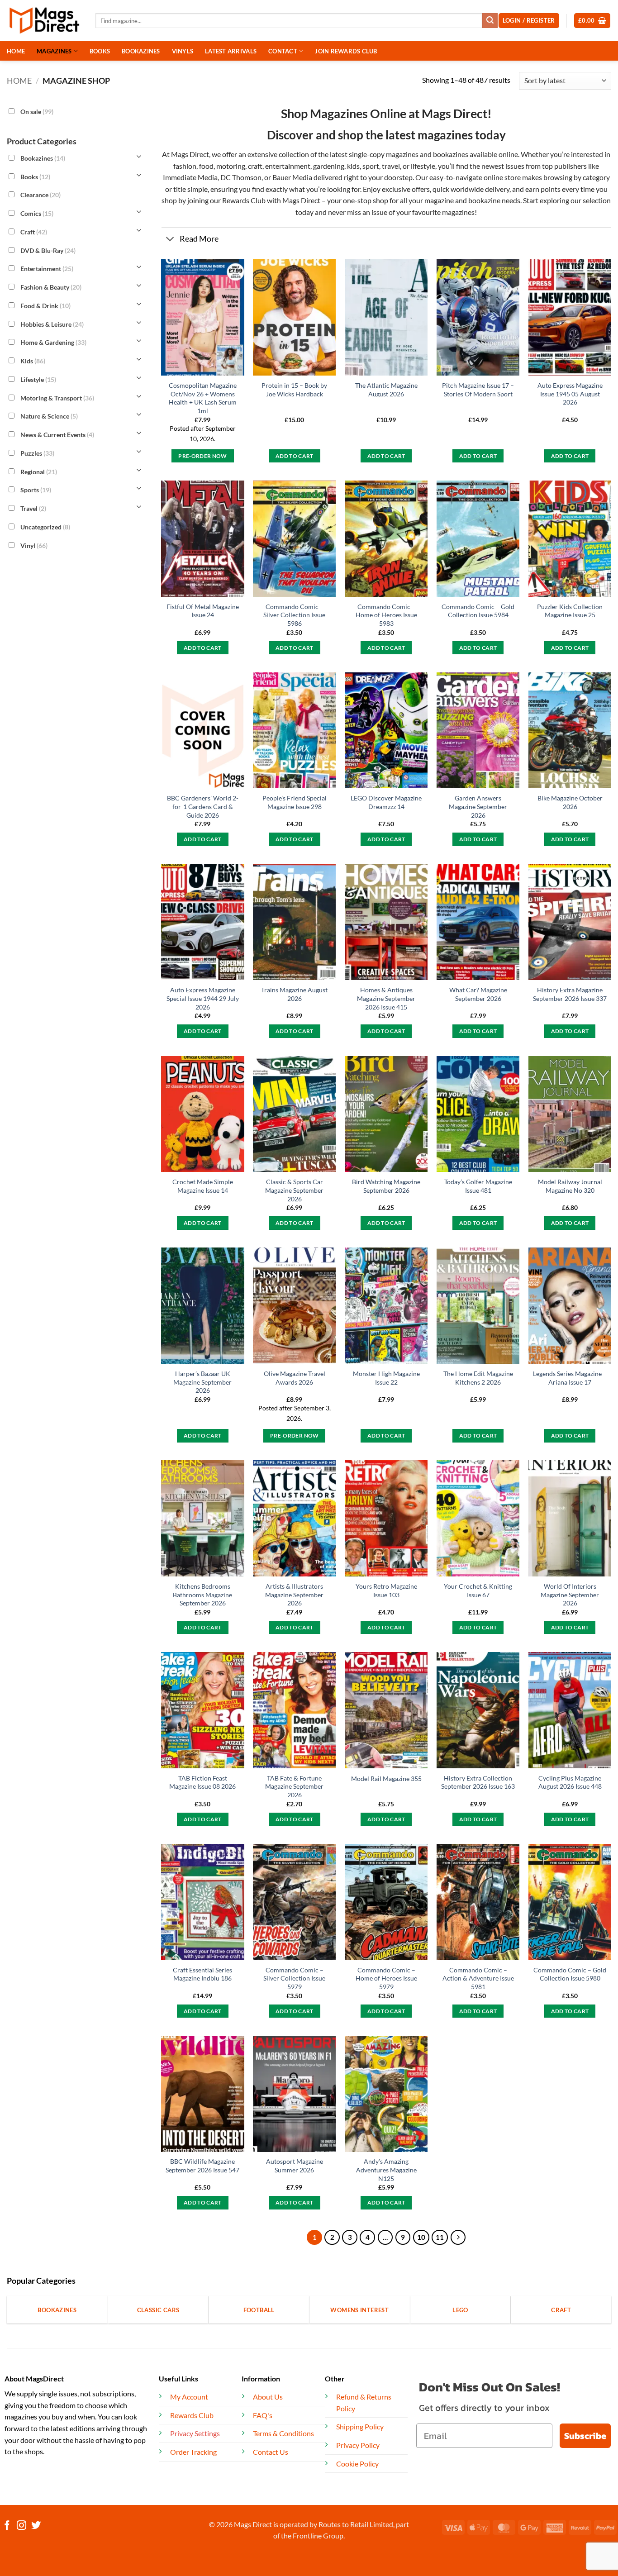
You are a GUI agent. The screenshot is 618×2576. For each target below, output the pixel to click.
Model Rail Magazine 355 (386, 1778)
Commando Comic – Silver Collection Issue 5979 (294, 1978)
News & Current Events (57, 435)
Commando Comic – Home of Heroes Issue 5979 (386, 1978)
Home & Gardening (53, 342)
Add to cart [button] (295, 456)
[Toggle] (170, 240)
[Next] (458, 2238)
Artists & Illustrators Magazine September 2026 (294, 1595)
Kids (33, 361)
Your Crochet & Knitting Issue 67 (478, 1590)
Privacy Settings (195, 2433)
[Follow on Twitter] (36, 2526)
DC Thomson (241, 177)
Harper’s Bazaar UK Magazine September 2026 (202, 1382)
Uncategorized (45, 527)
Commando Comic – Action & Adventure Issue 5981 (478, 1978)
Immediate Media (190, 177)
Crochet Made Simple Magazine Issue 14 (203, 1186)
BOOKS (100, 51)
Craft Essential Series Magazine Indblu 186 (202, 1974)
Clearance (40, 195)
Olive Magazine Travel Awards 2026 (295, 1378)
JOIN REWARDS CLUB (346, 51)
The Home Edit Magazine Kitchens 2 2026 (478, 1378)
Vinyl (34, 545)
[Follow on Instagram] (21, 2526)
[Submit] (490, 21)
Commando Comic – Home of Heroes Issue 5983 (386, 615)
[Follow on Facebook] (7, 2526)
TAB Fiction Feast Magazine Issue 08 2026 (202, 1782)
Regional (39, 471)
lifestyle (423, 166)
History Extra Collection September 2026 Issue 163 (478, 1782)
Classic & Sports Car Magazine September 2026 (294, 1190)
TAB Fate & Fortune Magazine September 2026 (294, 1786)
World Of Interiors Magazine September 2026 (570, 1595)
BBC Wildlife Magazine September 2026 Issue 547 (202, 2166)
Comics (37, 213)
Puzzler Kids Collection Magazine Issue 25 (570, 611)
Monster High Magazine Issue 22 (386, 1378)
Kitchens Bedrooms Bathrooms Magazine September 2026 (202, 1595)
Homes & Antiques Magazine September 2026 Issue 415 (386, 998)
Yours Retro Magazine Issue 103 (386, 1590)
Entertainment (47, 269)
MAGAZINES (54, 51)
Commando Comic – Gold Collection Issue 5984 (478, 611)
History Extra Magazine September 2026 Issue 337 (570, 994)
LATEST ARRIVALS (231, 51)
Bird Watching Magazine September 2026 (386, 1186)
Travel (33, 508)
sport (371, 166)
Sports (36, 490)
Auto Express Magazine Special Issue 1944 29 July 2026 (203, 998)
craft (255, 166)
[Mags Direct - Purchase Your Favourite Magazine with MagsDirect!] (44, 21)
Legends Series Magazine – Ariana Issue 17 (570, 1378)
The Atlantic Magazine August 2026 (386, 390)
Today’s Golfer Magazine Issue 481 (478, 1186)
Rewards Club (244, 200)
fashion (185, 166)
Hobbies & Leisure (52, 324)
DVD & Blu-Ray (48, 250)
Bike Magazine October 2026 (570, 802)
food (206, 166)
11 (440, 2237)
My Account (189, 2397)
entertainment (288, 166)
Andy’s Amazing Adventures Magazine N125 (386, 2170)
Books (35, 176)
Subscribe (585, 2436)
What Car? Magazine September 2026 (478, 994)
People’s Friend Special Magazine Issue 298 (295, 802)
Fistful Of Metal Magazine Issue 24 (203, 611)
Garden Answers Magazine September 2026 (478, 806)
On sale (37, 112)
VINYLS (183, 51)
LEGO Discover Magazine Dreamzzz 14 (386, 802)
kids (353, 166)
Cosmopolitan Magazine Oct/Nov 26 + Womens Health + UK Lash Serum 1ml (203, 398)
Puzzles (37, 453)
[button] (592, 21)
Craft (34, 232)
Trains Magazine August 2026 (294, 994)
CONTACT (283, 51)
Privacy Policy (358, 2445)
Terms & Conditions (283, 2433)
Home (19, 81)
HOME (16, 51)
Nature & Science (49, 416)
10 (421, 2237)
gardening (329, 166)
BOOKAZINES (141, 51)
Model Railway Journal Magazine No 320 (570, 1186)
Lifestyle (38, 379)
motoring (231, 166)
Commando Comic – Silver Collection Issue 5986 (294, 615)
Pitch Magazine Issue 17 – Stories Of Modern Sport (478, 390)
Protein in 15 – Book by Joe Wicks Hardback (294, 390)
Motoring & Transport (57, 398)
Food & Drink (45, 306)
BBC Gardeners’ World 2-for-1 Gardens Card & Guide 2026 (203, 806)
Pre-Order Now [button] (203, 456)
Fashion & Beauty (51, 287)
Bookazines (43, 158)
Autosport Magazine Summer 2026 (295, 2166)
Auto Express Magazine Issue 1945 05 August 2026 (570, 394)
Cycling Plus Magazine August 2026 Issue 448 (570, 1782)
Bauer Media (292, 177)
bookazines (451, 154)
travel (391, 166)
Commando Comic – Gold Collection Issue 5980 (570, 1974)
